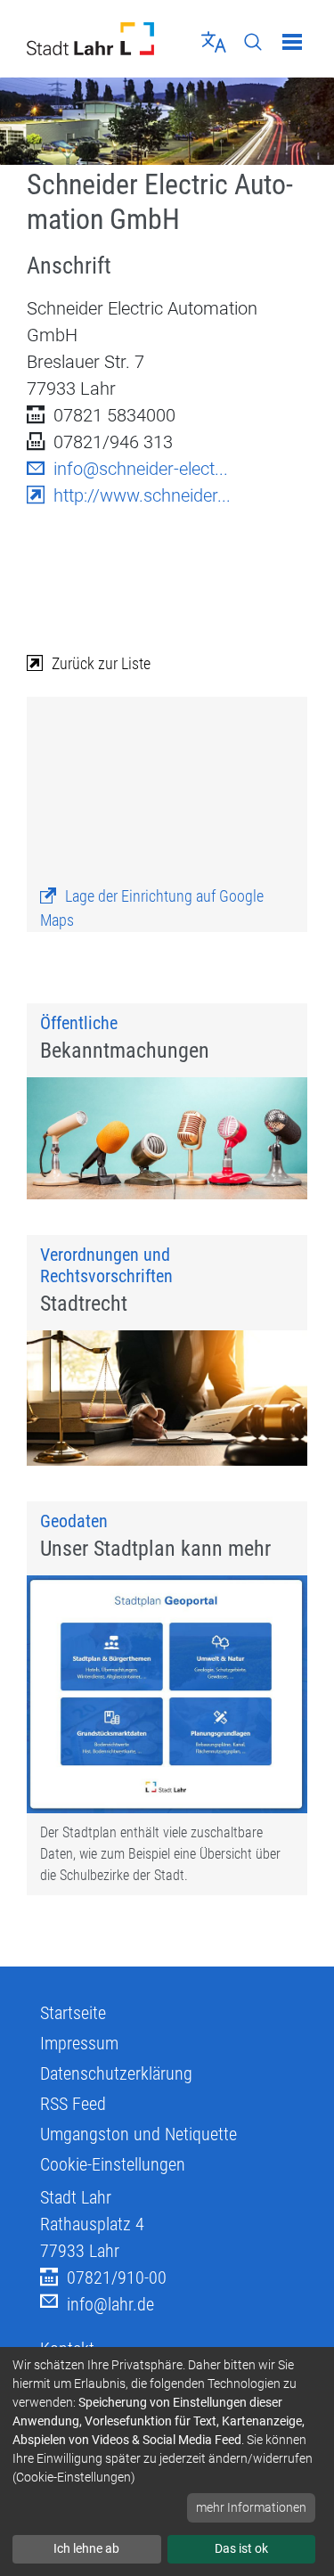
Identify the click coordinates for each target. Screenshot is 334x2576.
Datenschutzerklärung (116, 2073)
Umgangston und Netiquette (138, 2134)
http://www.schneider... (142, 495)
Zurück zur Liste (101, 663)
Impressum (79, 2043)
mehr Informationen (251, 2507)
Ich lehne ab (86, 2548)
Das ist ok (241, 2548)
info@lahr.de (110, 2304)
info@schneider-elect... (141, 469)
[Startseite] (90, 39)
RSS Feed (73, 2104)
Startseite (73, 2013)
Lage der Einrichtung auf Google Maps (152, 908)
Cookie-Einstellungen (113, 2164)
